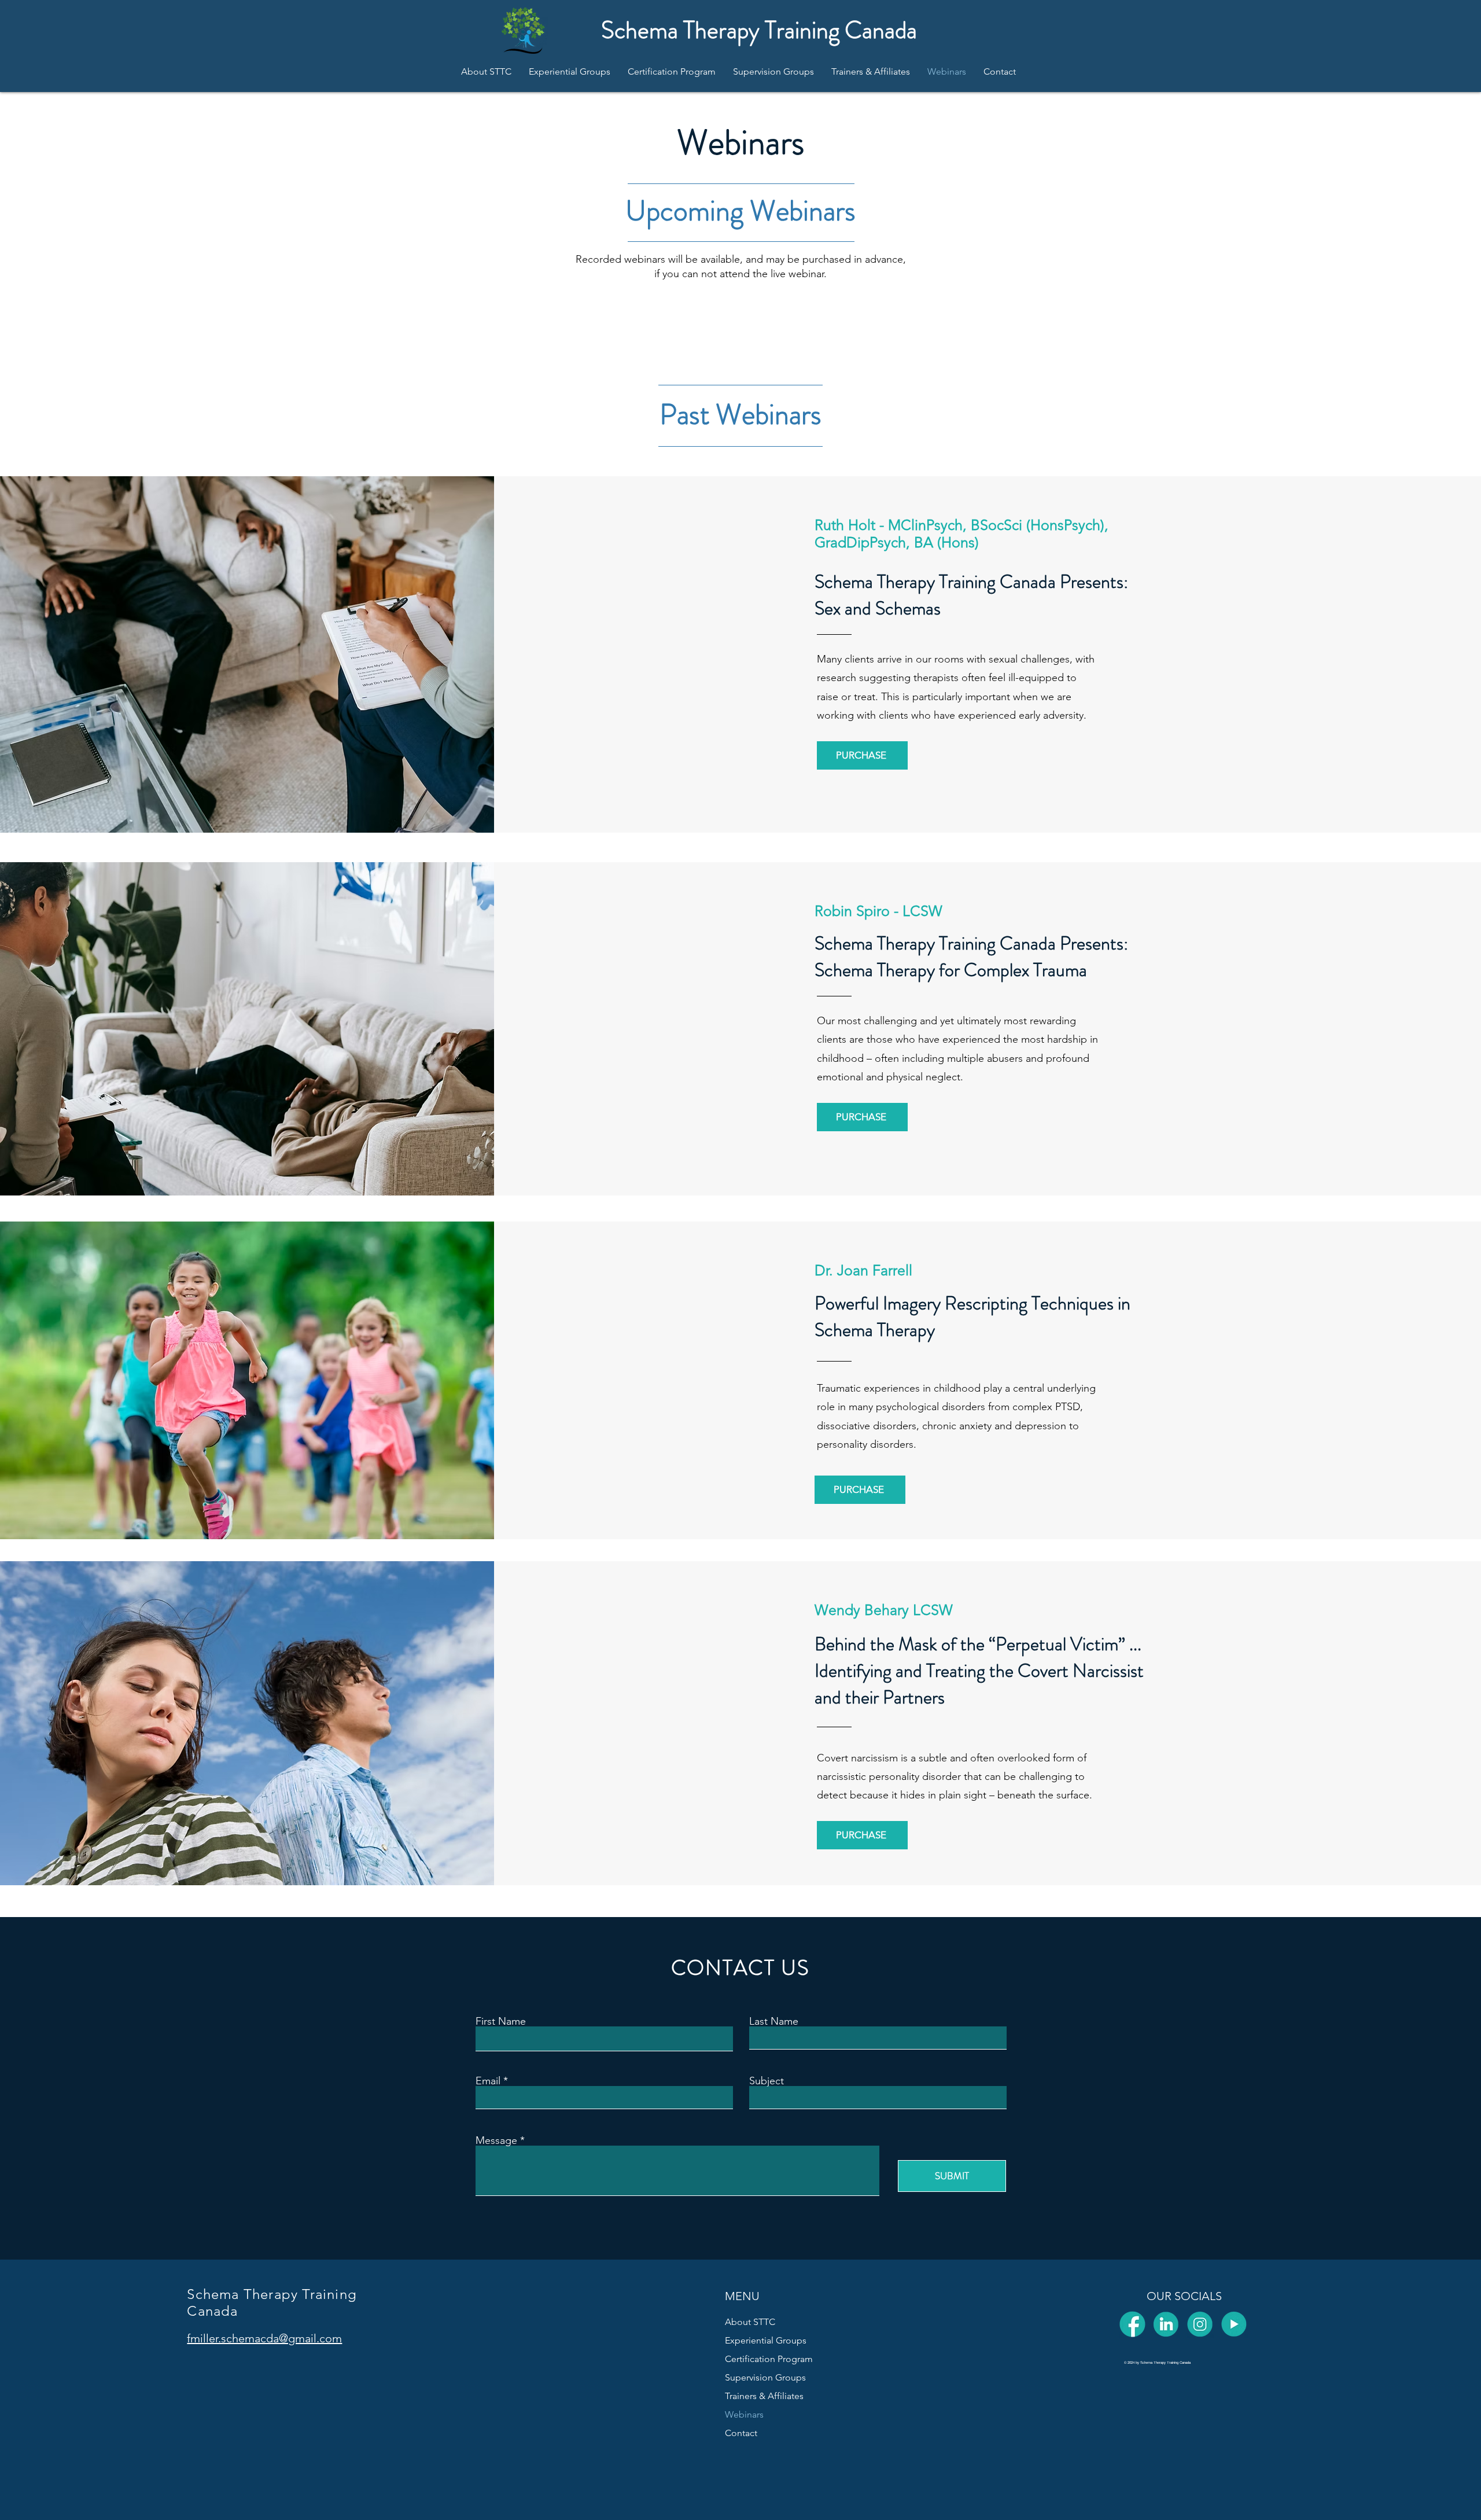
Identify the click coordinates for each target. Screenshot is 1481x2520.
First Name (501, 2021)
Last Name (774, 2021)
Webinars (744, 2414)
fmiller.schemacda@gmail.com (264, 2338)
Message (496, 2140)
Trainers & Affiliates (764, 2396)
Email (488, 2081)
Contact (741, 2433)
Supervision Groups (765, 2377)
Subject (767, 2081)
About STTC (750, 2322)
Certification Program (769, 2359)
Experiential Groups (766, 2340)
